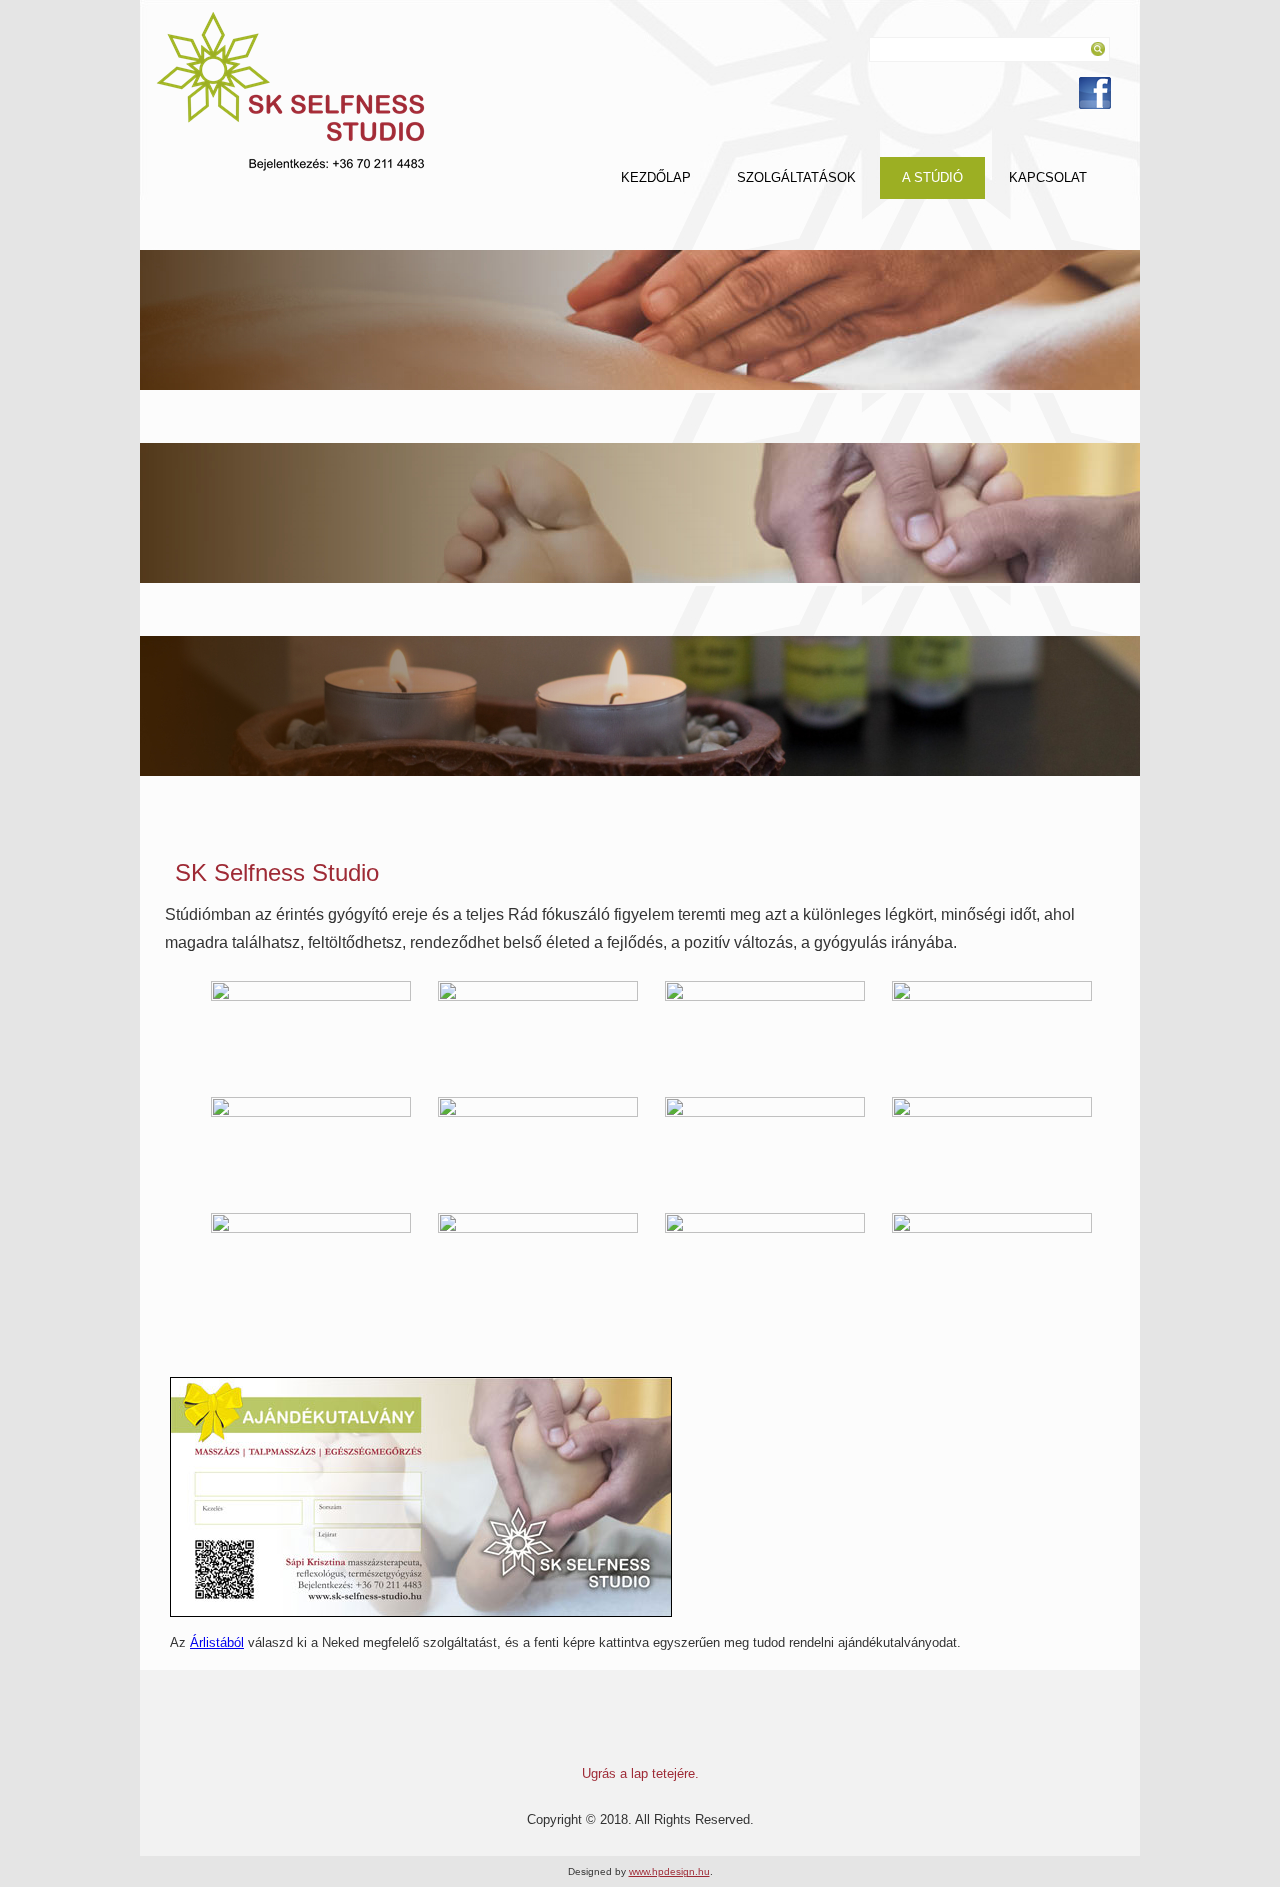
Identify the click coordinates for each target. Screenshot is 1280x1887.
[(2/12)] (538, 1031)
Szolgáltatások (796, 177)
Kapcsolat (1048, 177)
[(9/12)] (311, 1263)
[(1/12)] (311, 1031)
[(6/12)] (538, 1147)
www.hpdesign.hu (669, 1871)
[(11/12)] (765, 1263)
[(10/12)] (538, 1263)
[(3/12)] (765, 1031)
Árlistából (217, 1642)
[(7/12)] (765, 1147)
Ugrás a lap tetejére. (640, 1773)
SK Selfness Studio (277, 872)
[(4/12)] (992, 1031)
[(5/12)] (311, 1147)
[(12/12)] (992, 1263)
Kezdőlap (656, 177)
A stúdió (932, 177)
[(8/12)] (992, 1147)
